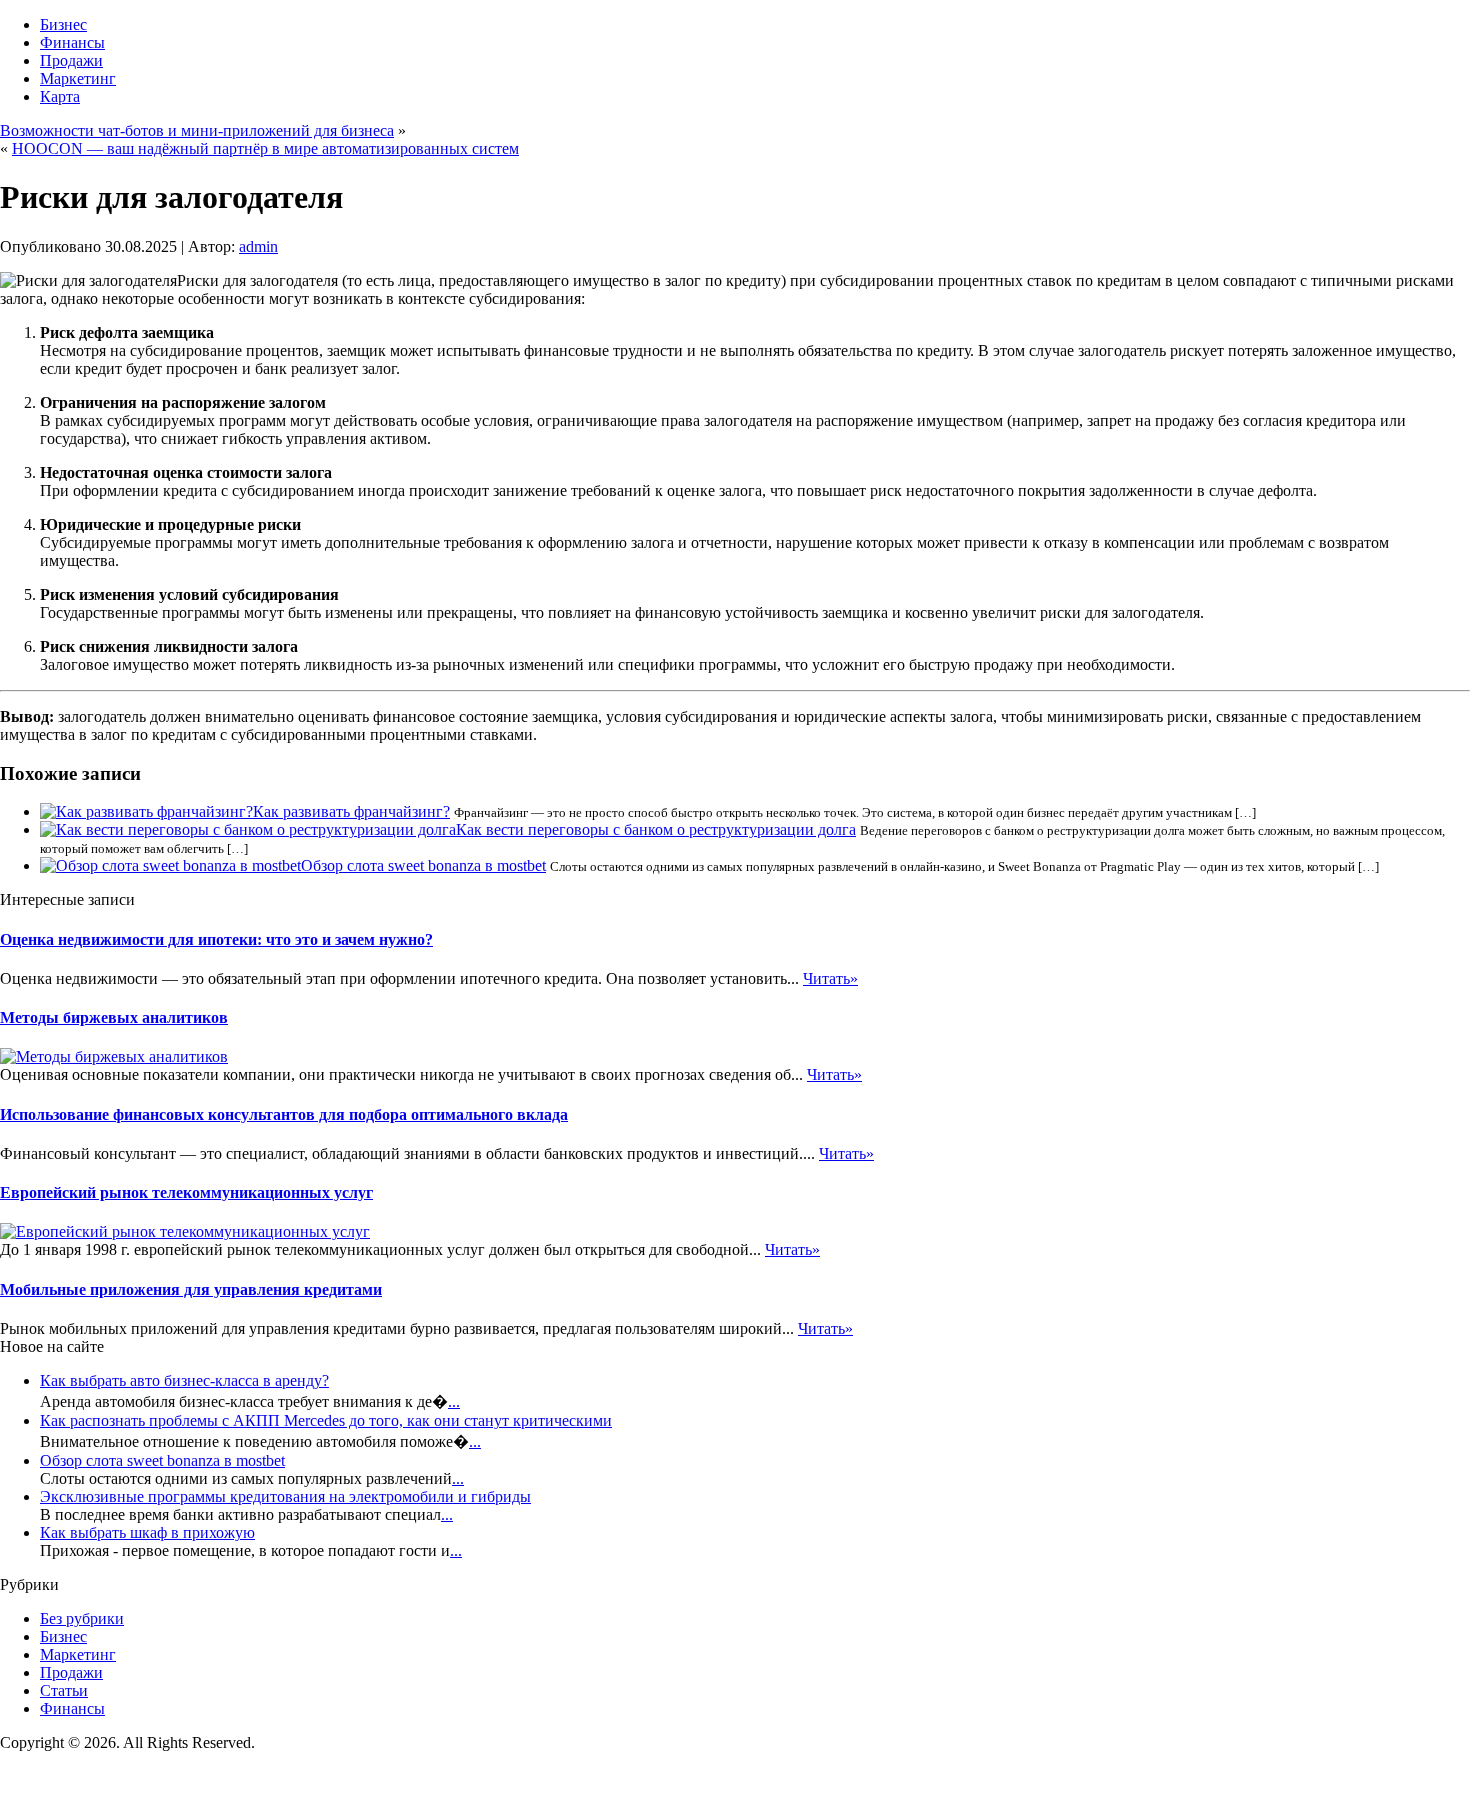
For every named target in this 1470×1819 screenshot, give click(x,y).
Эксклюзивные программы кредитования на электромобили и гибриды (285, 1496)
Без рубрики (82, 1618)
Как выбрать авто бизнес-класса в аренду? (184, 1380)
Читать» (830, 978)
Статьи (64, 1690)
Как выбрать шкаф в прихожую (147, 1532)
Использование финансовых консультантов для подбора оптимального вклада (284, 1114)
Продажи (71, 60)
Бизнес (63, 24)
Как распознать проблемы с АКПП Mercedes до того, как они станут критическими (326, 1420)
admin (258, 246)
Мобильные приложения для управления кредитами (191, 1289)
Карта (60, 96)
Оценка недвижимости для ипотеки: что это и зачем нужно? (216, 939)
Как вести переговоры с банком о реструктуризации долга (656, 829)
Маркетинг (78, 78)
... (454, 1401)
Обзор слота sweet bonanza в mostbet (423, 865)
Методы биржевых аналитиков (114, 1017)
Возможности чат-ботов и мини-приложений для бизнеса (197, 130)
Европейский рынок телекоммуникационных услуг (186, 1192)
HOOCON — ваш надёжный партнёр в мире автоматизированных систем (265, 148)
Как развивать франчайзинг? (351, 811)
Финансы (72, 42)
